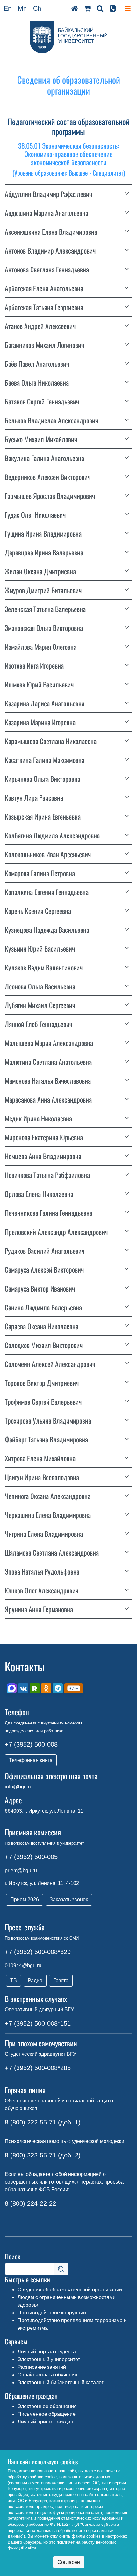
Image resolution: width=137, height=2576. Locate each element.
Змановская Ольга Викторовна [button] (44, 628)
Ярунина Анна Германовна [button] (39, 1609)
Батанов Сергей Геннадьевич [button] (42, 401)
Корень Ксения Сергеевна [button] (38, 911)
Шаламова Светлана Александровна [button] (52, 1552)
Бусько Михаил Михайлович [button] (41, 439)
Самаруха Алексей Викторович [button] (44, 1269)
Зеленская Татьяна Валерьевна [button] (45, 609)
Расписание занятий (42, 2367)
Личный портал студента (47, 2352)
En (8, 8)
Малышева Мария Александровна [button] (49, 1043)
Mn (22, 8)
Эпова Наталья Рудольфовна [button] (42, 1571)
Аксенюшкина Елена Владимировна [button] (51, 232)
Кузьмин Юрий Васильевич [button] (40, 948)
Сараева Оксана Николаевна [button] (42, 1326)
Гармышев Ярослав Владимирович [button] (50, 496)
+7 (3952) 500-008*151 (38, 2023)
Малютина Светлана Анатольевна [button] (48, 1062)
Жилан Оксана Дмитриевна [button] (40, 571)
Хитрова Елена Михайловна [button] (40, 1458)
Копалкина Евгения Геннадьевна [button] (47, 892)
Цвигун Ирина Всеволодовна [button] (42, 1477)
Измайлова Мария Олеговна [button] (41, 647)
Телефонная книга (31, 1760)
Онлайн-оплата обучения (47, 2375)
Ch (37, 8)
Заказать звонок (69, 1900)
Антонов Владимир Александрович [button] (50, 250)
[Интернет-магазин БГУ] (87, 8)
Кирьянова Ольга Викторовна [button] (43, 779)
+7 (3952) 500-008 (31, 1744)
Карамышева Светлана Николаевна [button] (51, 741)
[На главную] (75, 8)
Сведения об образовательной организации (70, 2290)
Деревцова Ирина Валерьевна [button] (44, 552)
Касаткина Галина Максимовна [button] (45, 760)
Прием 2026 (25, 1900)
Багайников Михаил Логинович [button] (44, 345)
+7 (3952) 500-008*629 (38, 1952)
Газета (61, 1980)
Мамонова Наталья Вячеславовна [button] (48, 1080)
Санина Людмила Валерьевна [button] (43, 1307)
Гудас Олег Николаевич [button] (35, 514)
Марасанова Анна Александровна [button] (48, 1099)
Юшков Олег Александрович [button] (42, 1590)
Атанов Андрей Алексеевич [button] (40, 326)
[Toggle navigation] (128, 8)
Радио (35, 1980)
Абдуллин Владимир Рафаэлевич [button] (48, 194)
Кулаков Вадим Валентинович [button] (44, 967)
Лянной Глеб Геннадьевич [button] (39, 1024)
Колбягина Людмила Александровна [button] (52, 835)
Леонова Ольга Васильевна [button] (40, 986)
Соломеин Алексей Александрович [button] (50, 1364)
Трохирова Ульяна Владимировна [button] (48, 1420)
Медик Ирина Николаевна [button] (38, 1118)
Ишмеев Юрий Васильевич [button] (39, 684)
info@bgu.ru (19, 1787)
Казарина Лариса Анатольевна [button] (45, 703)
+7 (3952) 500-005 (31, 1857)
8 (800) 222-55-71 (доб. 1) (43, 2122)
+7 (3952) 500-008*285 (38, 2068)
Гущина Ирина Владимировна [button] (43, 533)
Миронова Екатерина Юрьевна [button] (44, 1137)
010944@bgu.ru (23, 1965)
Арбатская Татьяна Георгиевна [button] (44, 307)
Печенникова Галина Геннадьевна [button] (49, 1213)
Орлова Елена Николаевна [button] (39, 1194)
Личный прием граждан (45, 2422)
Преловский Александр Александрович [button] (56, 1232)
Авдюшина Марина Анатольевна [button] (47, 213)
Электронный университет (49, 2359)
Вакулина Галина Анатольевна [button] (44, 458)
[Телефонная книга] (113, 8)
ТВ (14, 1980)
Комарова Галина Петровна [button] (40, 873)
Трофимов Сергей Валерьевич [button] (43, 1402)
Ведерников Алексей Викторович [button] (48, 477)
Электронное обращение (47, 2406)
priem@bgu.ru (21, 1870)
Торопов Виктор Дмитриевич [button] (42, 1383)
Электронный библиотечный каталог (61, 2382)
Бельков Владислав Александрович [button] (51, 420)
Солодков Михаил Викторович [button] (44, 1345)
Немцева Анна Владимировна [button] (43, 1156)
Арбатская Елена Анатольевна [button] (44, 288)
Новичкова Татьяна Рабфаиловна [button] (47, 1175)
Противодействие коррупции (52, 2313)
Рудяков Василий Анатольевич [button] (45, 1251)
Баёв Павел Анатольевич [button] (37, 364)
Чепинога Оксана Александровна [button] (48, 1496)
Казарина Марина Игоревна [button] (40, 722)
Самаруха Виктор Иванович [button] (40, 1288)
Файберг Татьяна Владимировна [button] (46, 1439)
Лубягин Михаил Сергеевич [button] (40, 1005)
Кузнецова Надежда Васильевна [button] (47, 930)
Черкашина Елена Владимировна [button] (48, 1515)
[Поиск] (100, 8)
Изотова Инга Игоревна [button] (34, 665)
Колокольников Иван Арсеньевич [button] (48, 854)
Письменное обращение (47, 2414)
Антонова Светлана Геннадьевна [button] (47, 269)
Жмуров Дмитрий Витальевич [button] (43, 590)
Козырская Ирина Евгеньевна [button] (43, 816)
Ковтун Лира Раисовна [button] (34, 797)
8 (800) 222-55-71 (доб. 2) (43, 2155)
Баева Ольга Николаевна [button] (37, 382)
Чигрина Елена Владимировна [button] (44, 1534)
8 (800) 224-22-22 (30, 2203)
